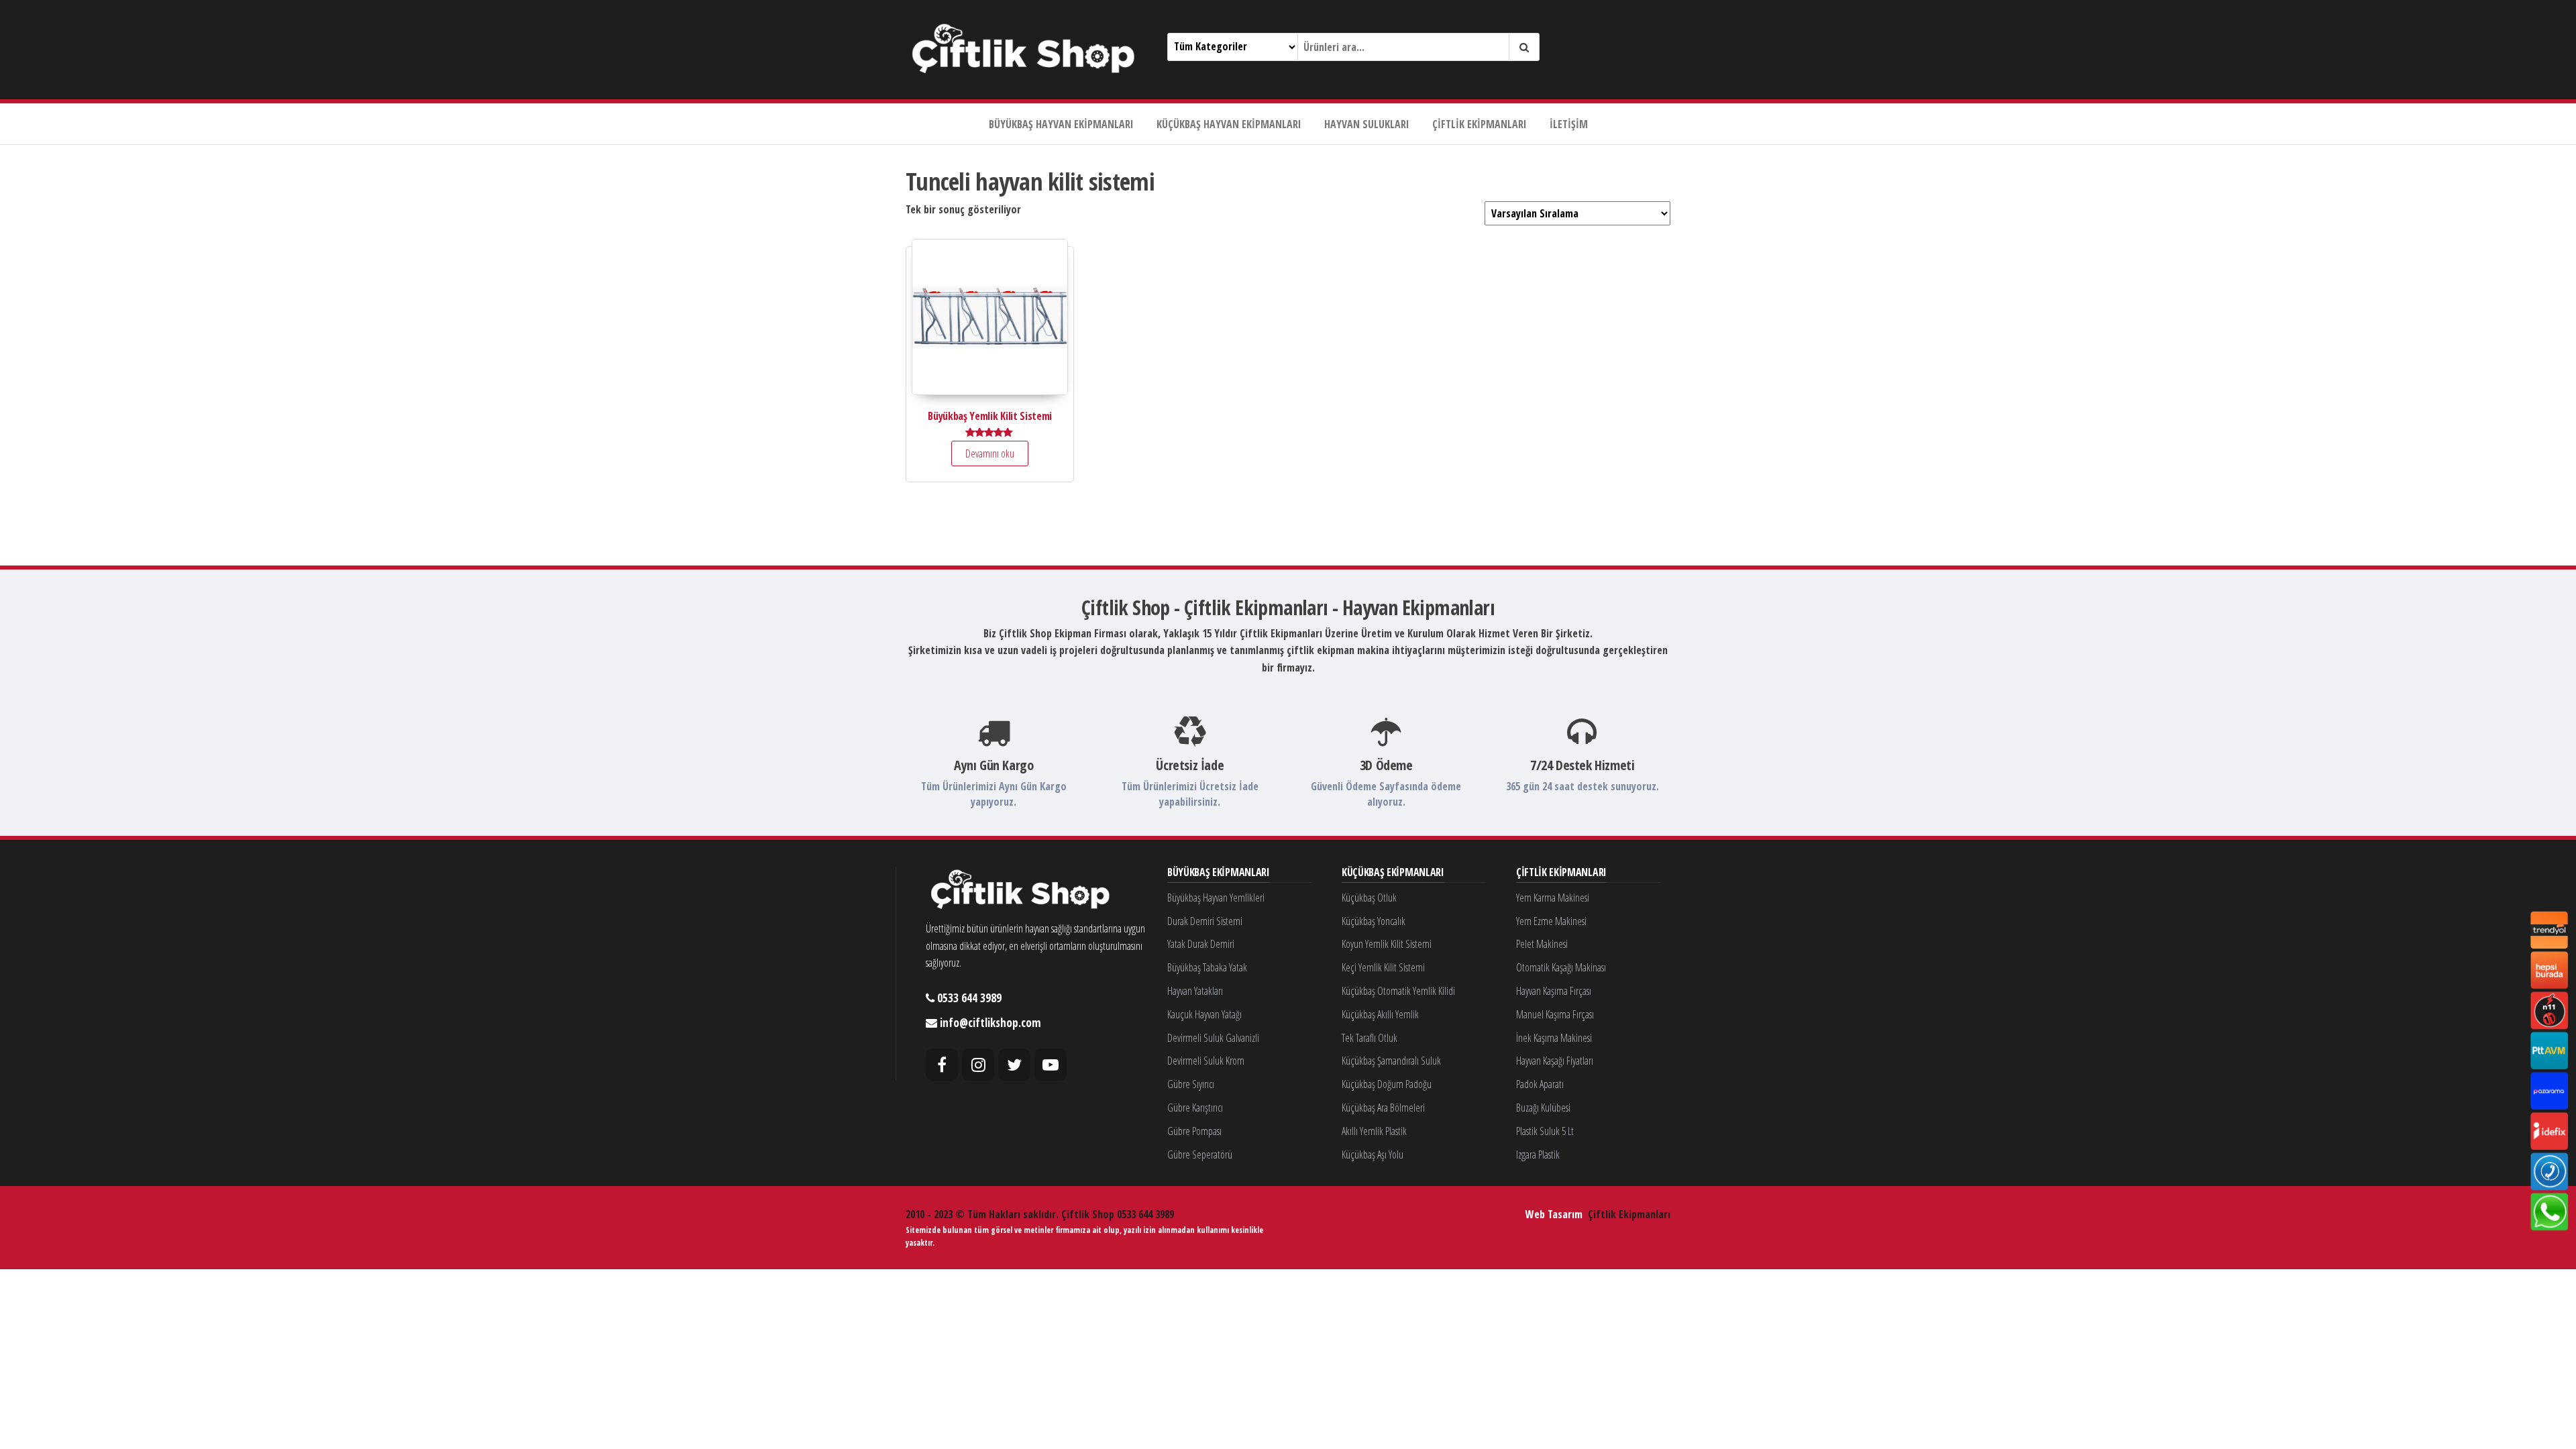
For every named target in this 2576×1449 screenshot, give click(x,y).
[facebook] (942, 1065)
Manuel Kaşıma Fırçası (1555, 1014)
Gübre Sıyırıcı (1191, 1084)
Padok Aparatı (1540, 1084)
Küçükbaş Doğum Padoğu (1387, 1084)
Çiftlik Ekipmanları (1480, 124)
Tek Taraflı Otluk (1370, 1038)
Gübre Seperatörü (1200, 1155)
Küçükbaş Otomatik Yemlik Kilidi (1398, 991)
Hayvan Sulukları (1367, 124)
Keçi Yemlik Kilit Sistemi (1383, 967)
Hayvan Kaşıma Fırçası (1554, 991)
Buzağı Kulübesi (1543, 1108)
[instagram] (978, 1065)
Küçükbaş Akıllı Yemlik (1380, 1014)
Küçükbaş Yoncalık (1374, 921)
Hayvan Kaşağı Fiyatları (1555, 1061)
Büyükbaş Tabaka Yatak (1207, 967)
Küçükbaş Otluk (1369, 898)
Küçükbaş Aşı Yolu (1373, 1155)
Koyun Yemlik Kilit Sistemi (1387, 944)
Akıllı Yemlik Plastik (1374, 1131)
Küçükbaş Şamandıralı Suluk (1391, 1061)
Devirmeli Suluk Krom (1206, 1061)
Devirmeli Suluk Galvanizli (1213, 1038)
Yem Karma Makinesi (1553, 898)
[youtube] (1051, 1065)
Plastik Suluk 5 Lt (1545, 1131)
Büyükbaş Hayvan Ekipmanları (1061, 124)
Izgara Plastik (1538, 1155)
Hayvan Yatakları (1195, 991)
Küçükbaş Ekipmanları (1393, 873)
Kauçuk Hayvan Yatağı (1204, 1014)
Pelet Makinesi (1542, 944)
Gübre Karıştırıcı (1195, 1108)
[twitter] (1014, 1065)
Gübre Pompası (1194, 1131)
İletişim (1569, 124)
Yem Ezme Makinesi (1551, 921)
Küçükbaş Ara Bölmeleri (1383, 1108)
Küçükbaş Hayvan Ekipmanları (1229, 124)
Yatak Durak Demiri (1201, 944)
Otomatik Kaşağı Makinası (1561, 967)
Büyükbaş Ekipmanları (1219, 873)
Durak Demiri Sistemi (1205, 921)
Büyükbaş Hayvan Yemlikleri (1216, 898)
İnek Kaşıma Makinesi (1554, 1038)
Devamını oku (990, 453)
